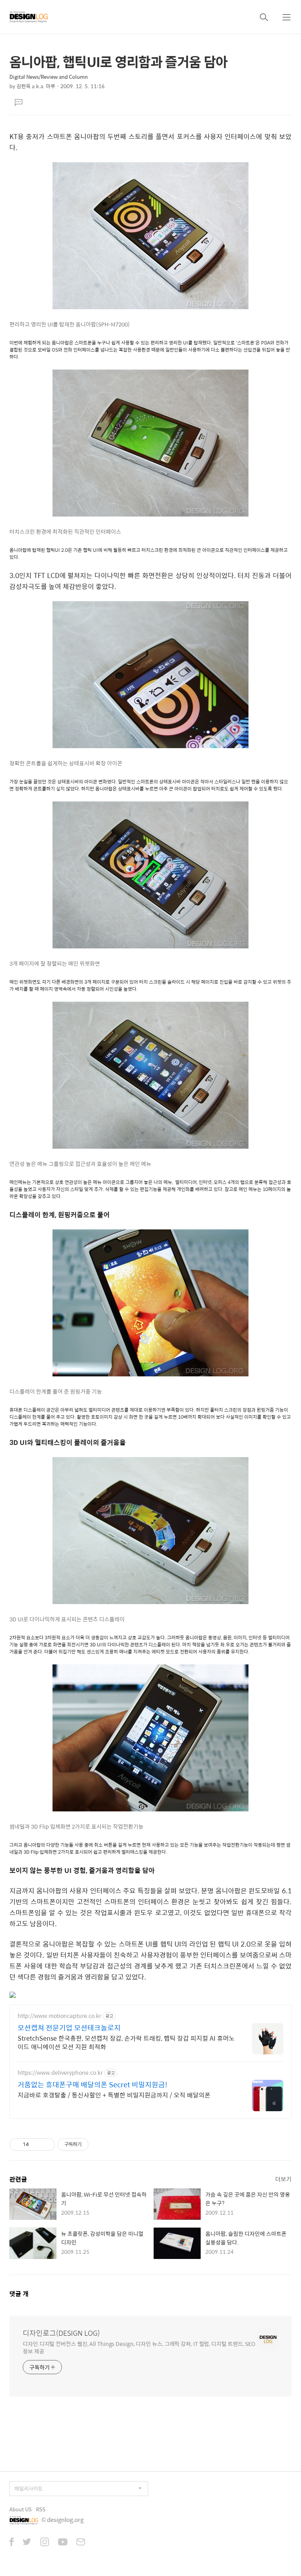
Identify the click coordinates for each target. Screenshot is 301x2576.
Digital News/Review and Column (49, 77)
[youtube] (63, 2543)
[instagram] (45, 2543)
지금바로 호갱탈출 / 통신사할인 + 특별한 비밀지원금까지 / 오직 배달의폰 (114, 2095)
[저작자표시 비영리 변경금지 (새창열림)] (99, 2145)
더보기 (283, 2179)
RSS (41, 2509)
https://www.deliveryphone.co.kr (60, 2073)
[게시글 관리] (46, 2145)
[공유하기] (36, 2145)
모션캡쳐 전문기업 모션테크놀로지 (69, 2028)
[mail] (81, 2543)
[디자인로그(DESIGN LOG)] (29, 17)
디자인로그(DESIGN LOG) (61, 2333)
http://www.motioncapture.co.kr (59, 2016)
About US (21, 2509)
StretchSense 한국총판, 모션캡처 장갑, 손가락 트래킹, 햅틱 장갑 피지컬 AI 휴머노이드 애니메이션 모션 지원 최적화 (126, 2042)
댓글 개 (19, 2294)
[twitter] (27, 2543)
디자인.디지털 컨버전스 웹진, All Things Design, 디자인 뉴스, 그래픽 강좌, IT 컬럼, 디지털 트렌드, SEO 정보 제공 (139, 2347)
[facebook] (12, 2543)
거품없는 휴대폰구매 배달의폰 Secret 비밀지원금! (92, 2085)
